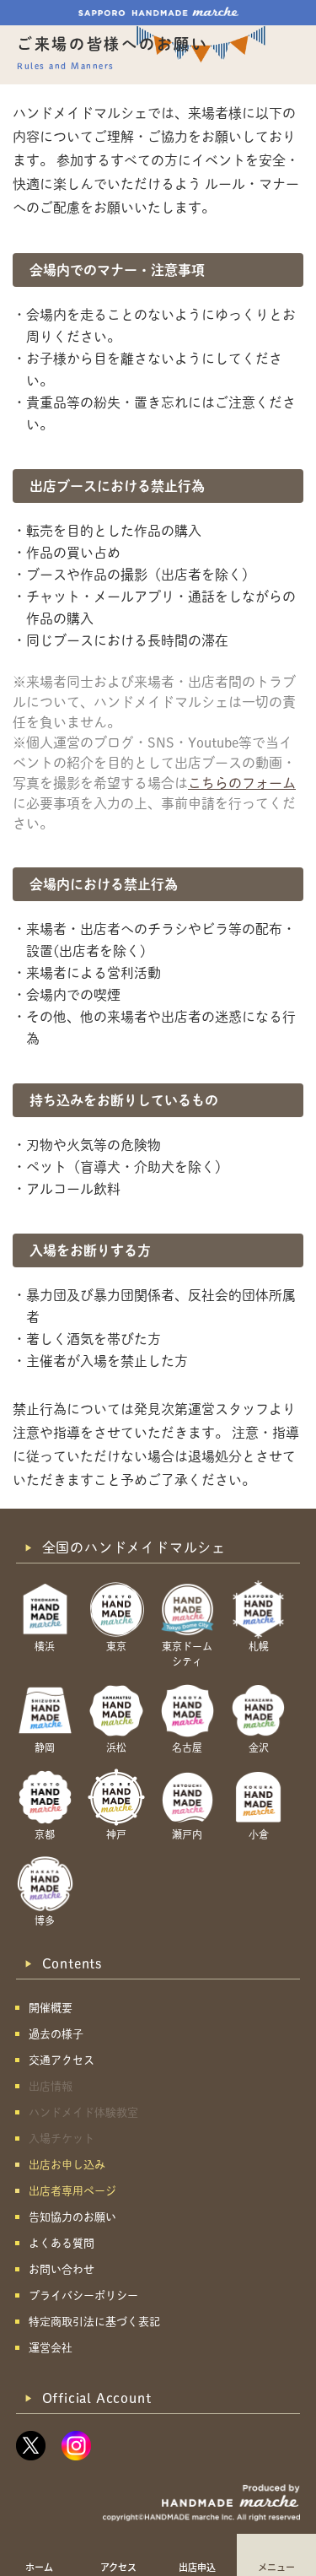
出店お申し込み (67, 2165)
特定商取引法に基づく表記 (94, 2322)
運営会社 (51, 2348)
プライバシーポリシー (83, 2295)
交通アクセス (62, 2060)
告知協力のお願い (72, 2217)
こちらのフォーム (242, 783)
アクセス (118, 2567)
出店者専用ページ (72, 2191)
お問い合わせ (62, 2269)
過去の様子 (56, 2034)
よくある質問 (62, 2243)
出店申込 (197, 2567)
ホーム (39, 2567)
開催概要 (51, 2008)
